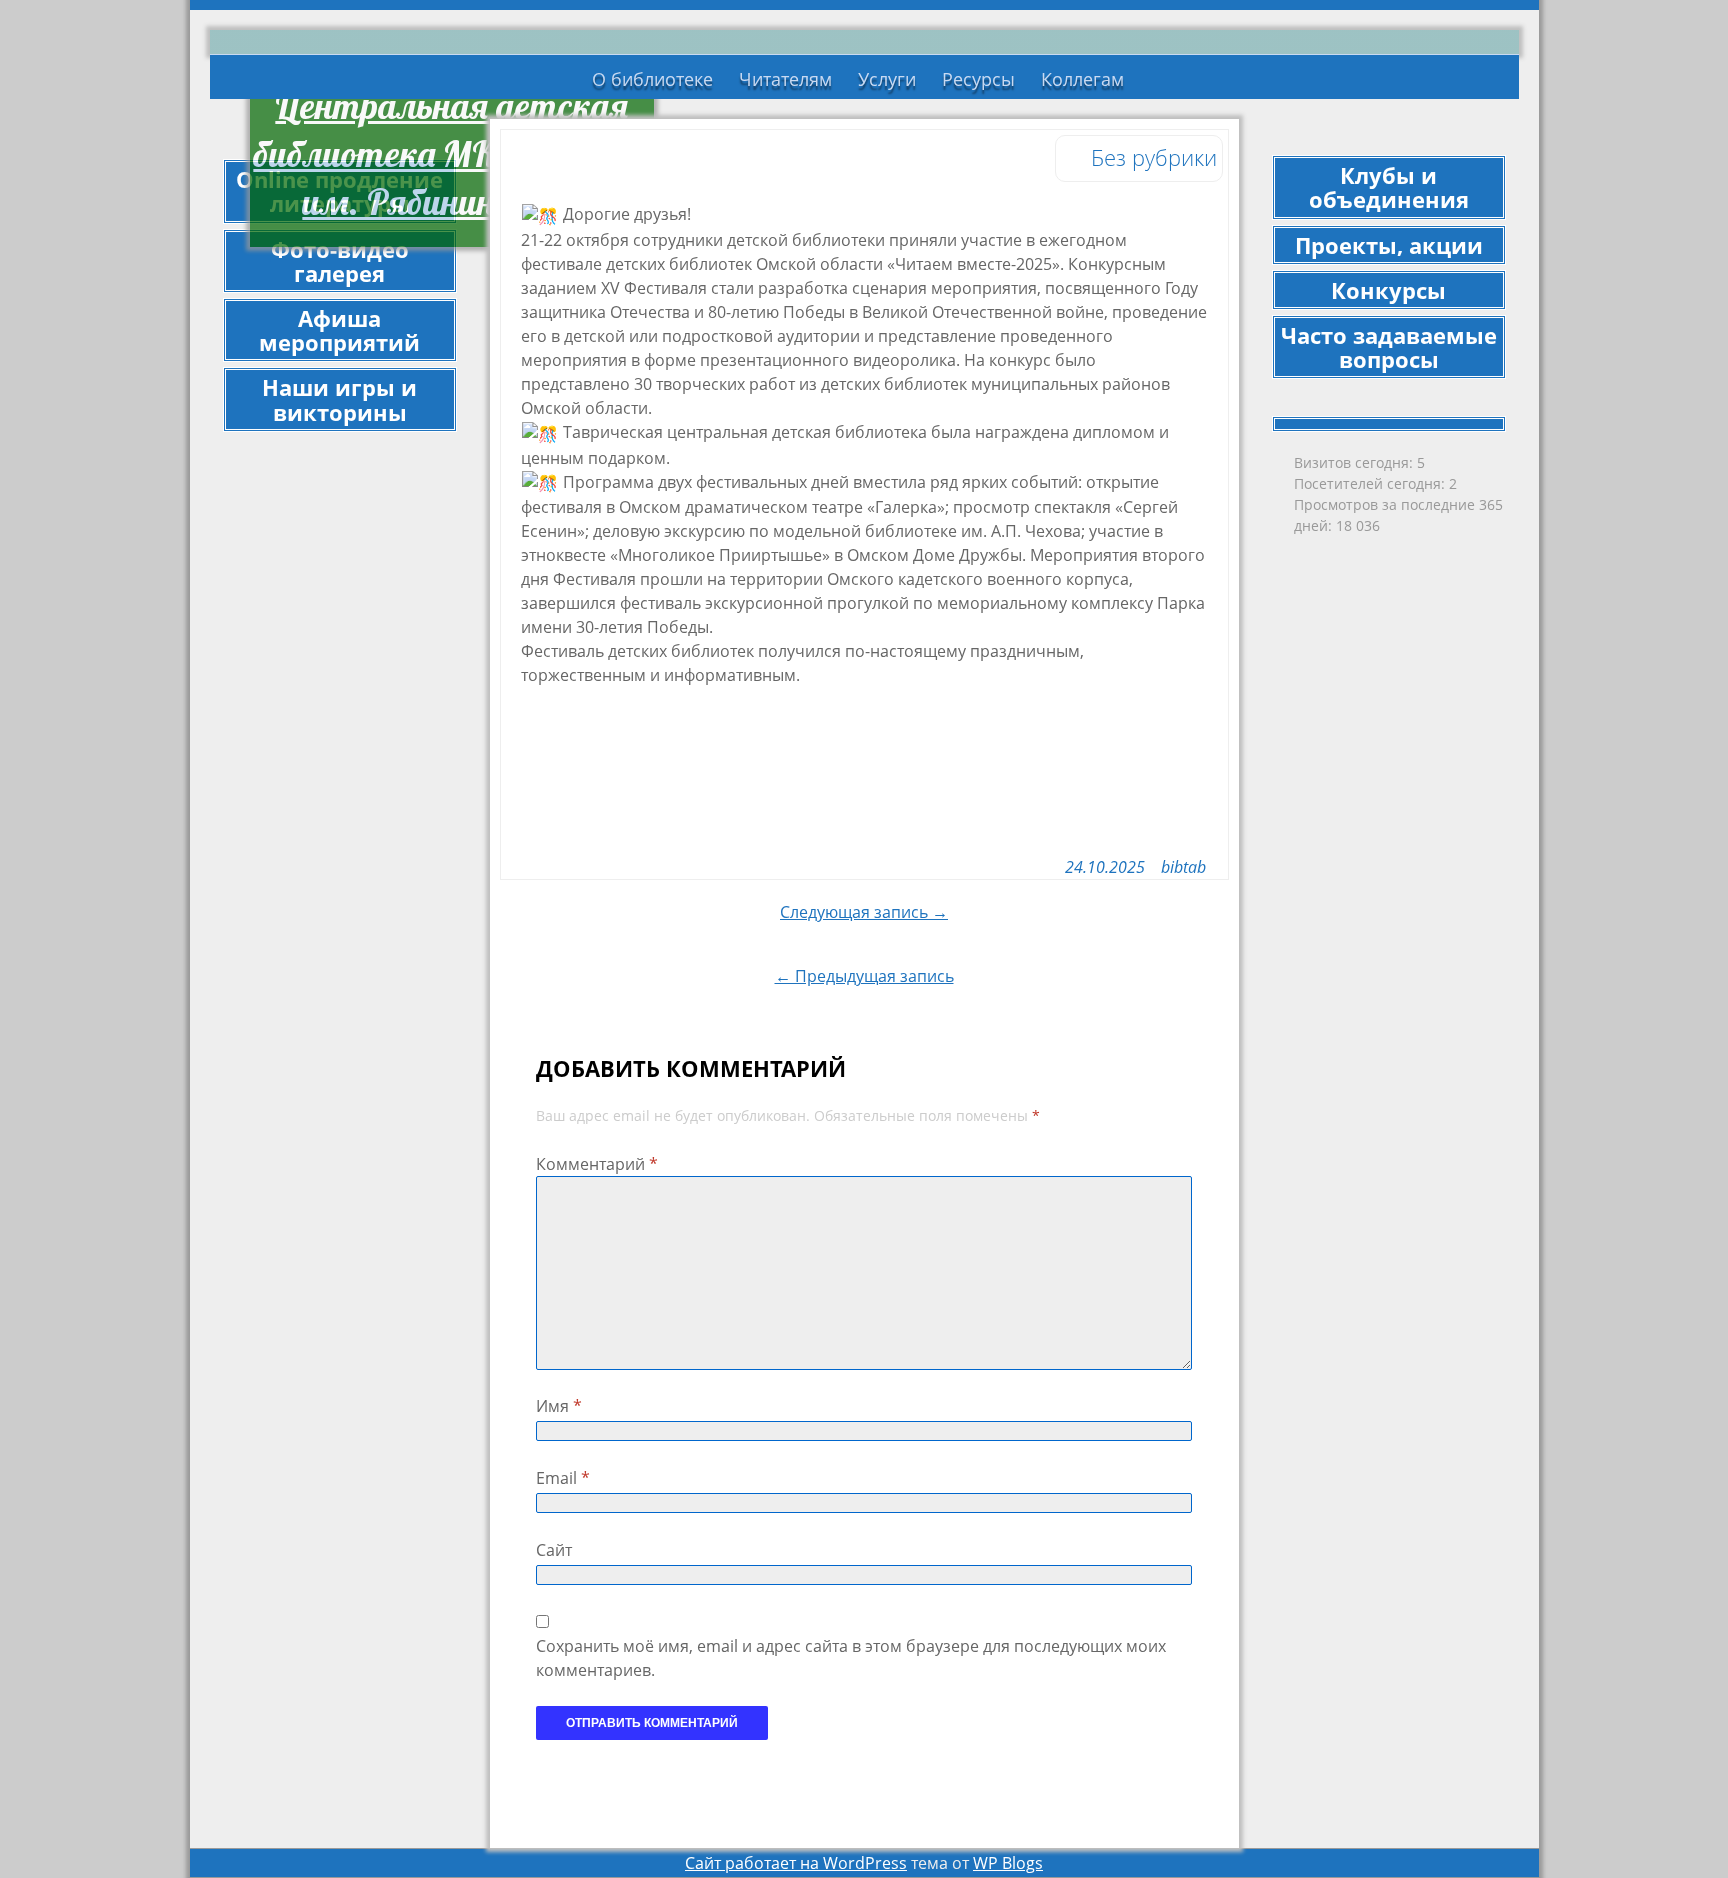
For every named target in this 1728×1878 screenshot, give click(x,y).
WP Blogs (1008, 1863)
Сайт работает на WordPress (796, 1863)
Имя (559, 1406)
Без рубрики (1154, 157)
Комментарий (597, 1164)
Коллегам (1082, 79)
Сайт (554, 1550)
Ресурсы (978, 79)
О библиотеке (652, 79)
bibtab (1183, 867)
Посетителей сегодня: (1371, 483)
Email (563, 1478)
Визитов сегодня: (1355, 462)
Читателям (785, 79)
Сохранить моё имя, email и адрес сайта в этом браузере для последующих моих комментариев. (851, 1658)
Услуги (887, 79)
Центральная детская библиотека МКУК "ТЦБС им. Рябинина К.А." (451, 153)
